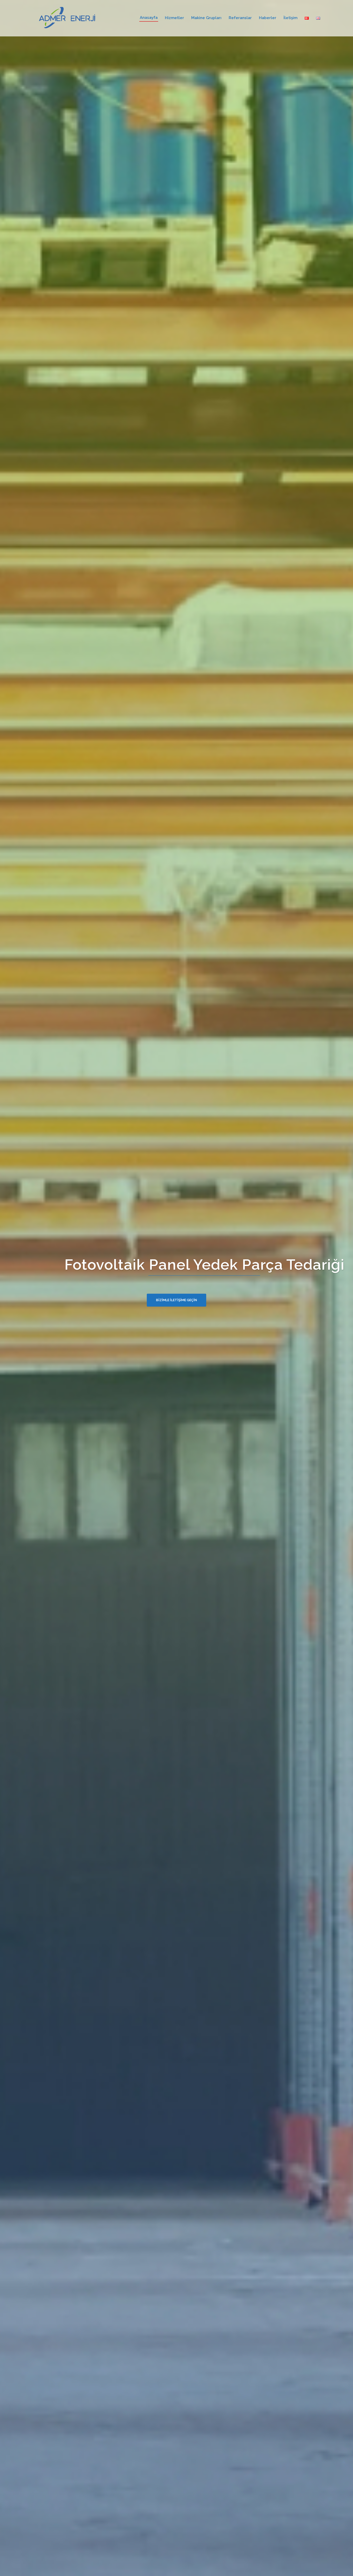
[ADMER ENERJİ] (68, 18)
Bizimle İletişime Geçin (177, 1300)
